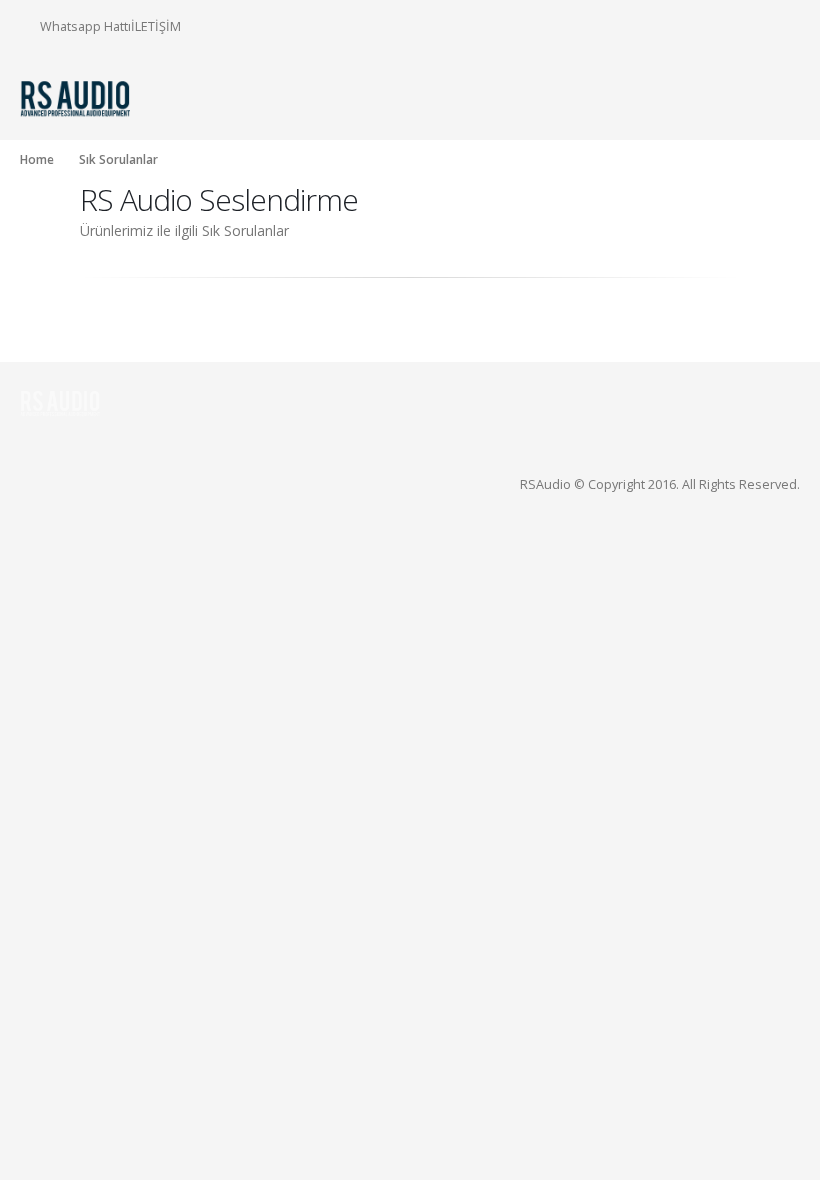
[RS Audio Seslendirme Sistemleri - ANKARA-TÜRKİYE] (75, 98)
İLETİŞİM (156, 26)
